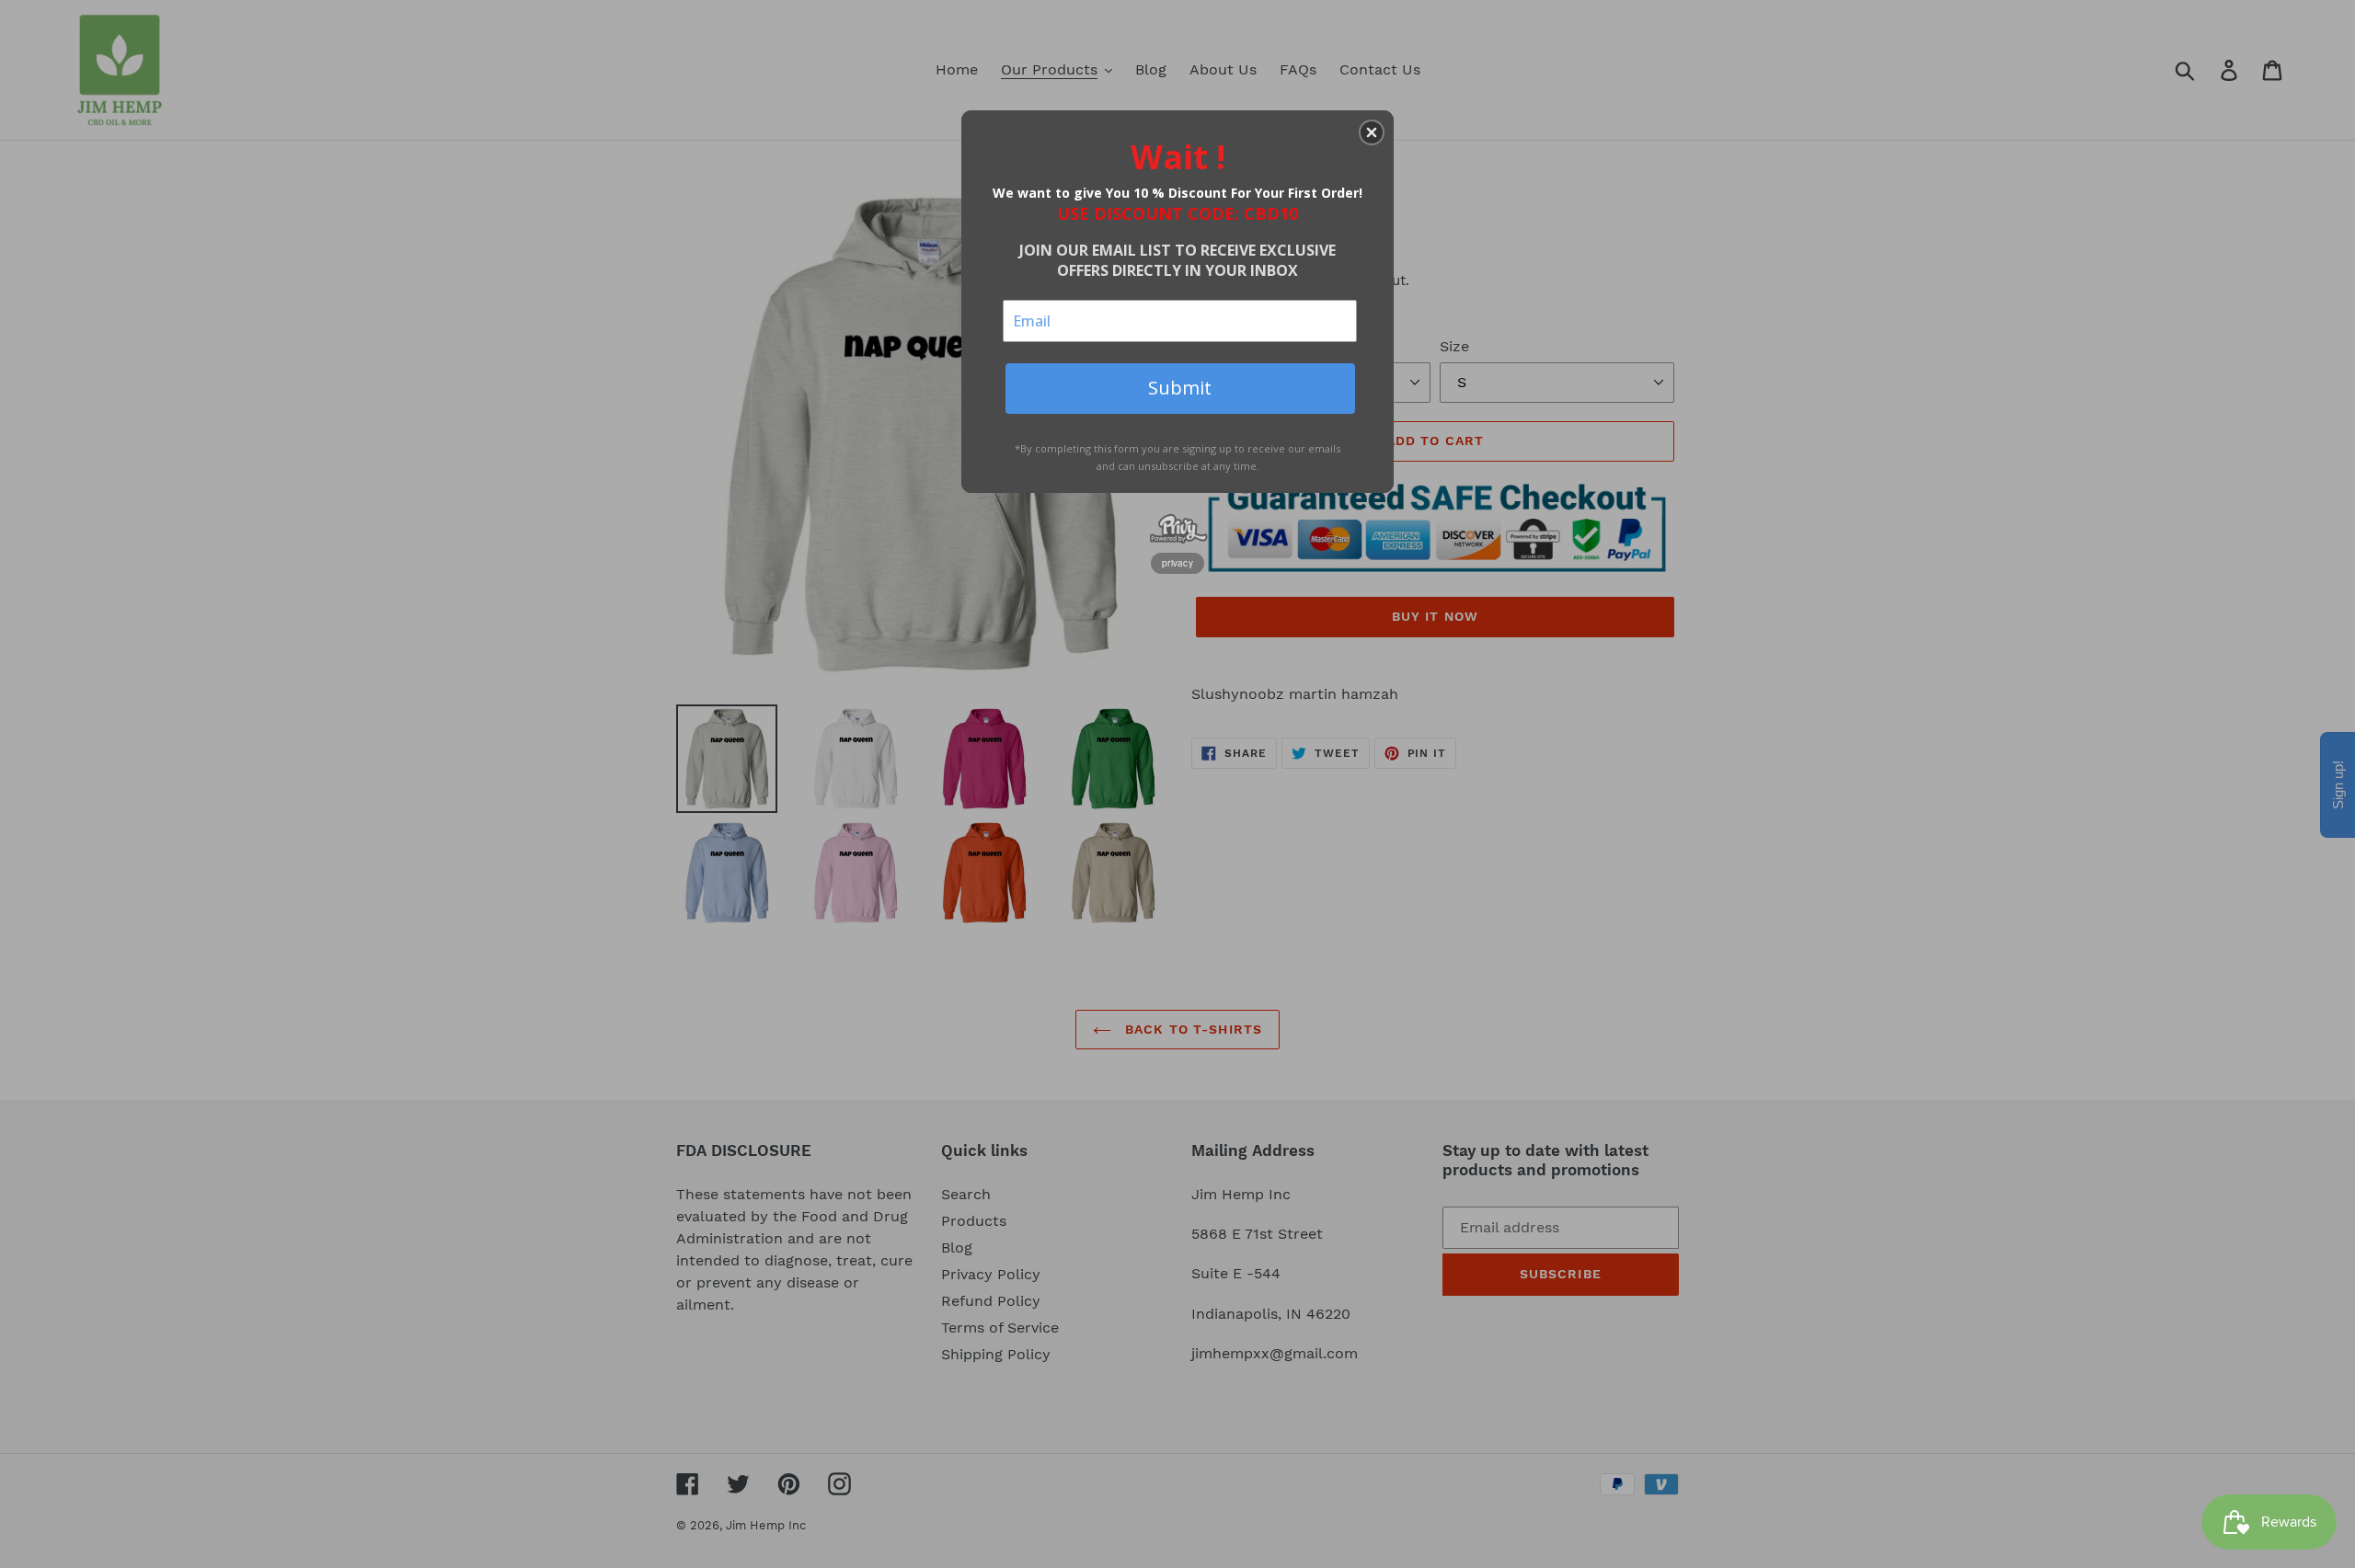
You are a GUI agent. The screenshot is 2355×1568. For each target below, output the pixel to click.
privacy (1177, 563)
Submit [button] (1180, 388)
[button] (1372, 132)
